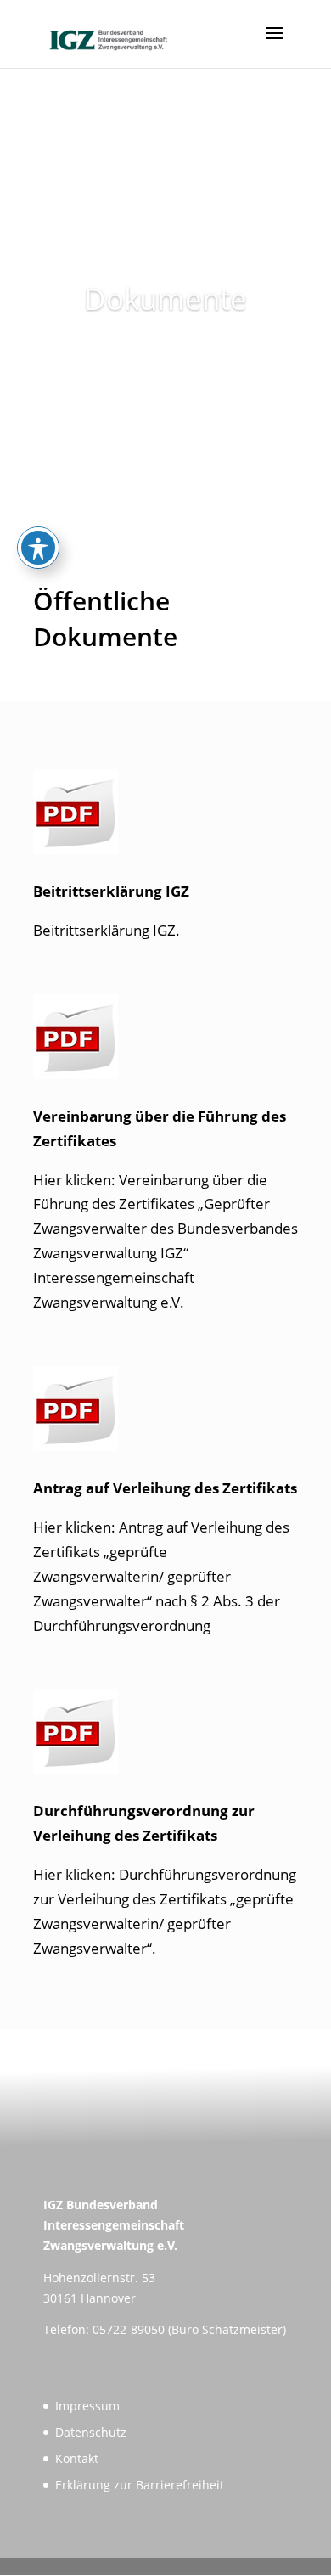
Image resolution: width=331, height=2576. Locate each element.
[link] (108, 33)
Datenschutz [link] (91, 2432)
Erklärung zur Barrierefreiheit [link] (140, 2485)
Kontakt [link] (77, 2458)
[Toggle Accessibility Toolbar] (38, 548)
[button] (274, 44)
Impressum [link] (87, 2406)
